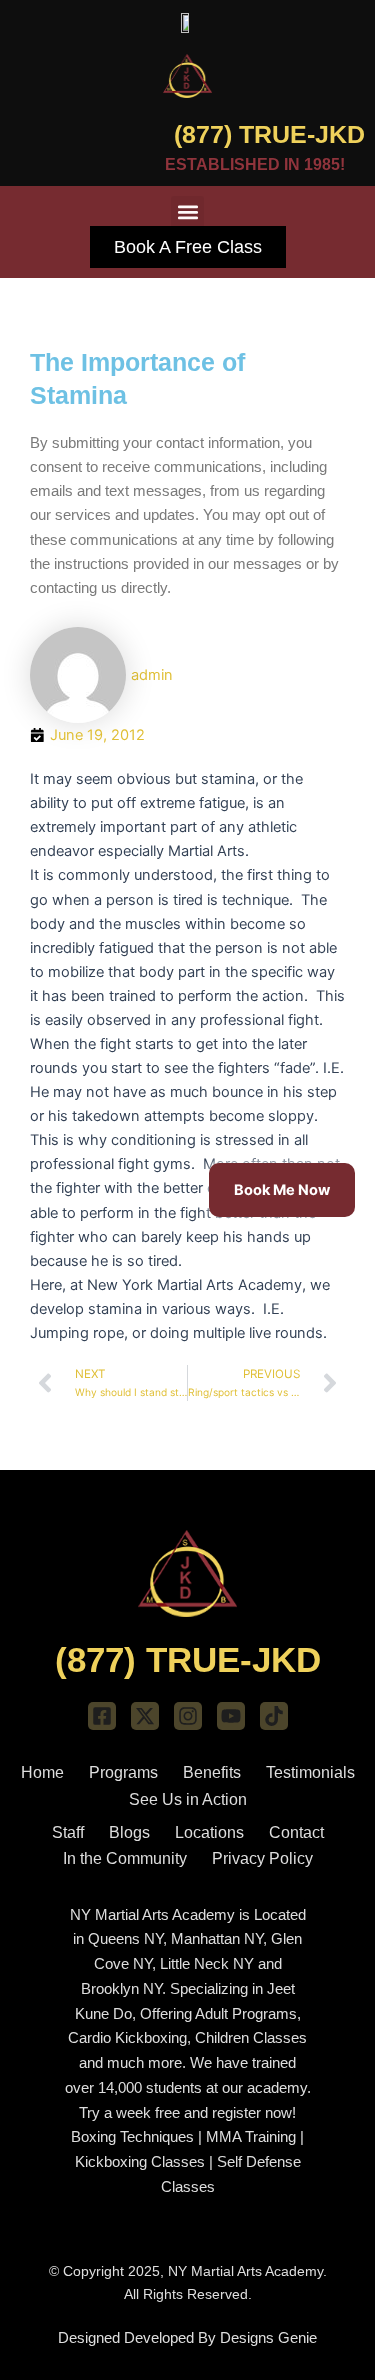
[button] (187, 212)
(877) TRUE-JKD (269, 134)
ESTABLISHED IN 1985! (255, 164)
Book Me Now (282, 1190)
